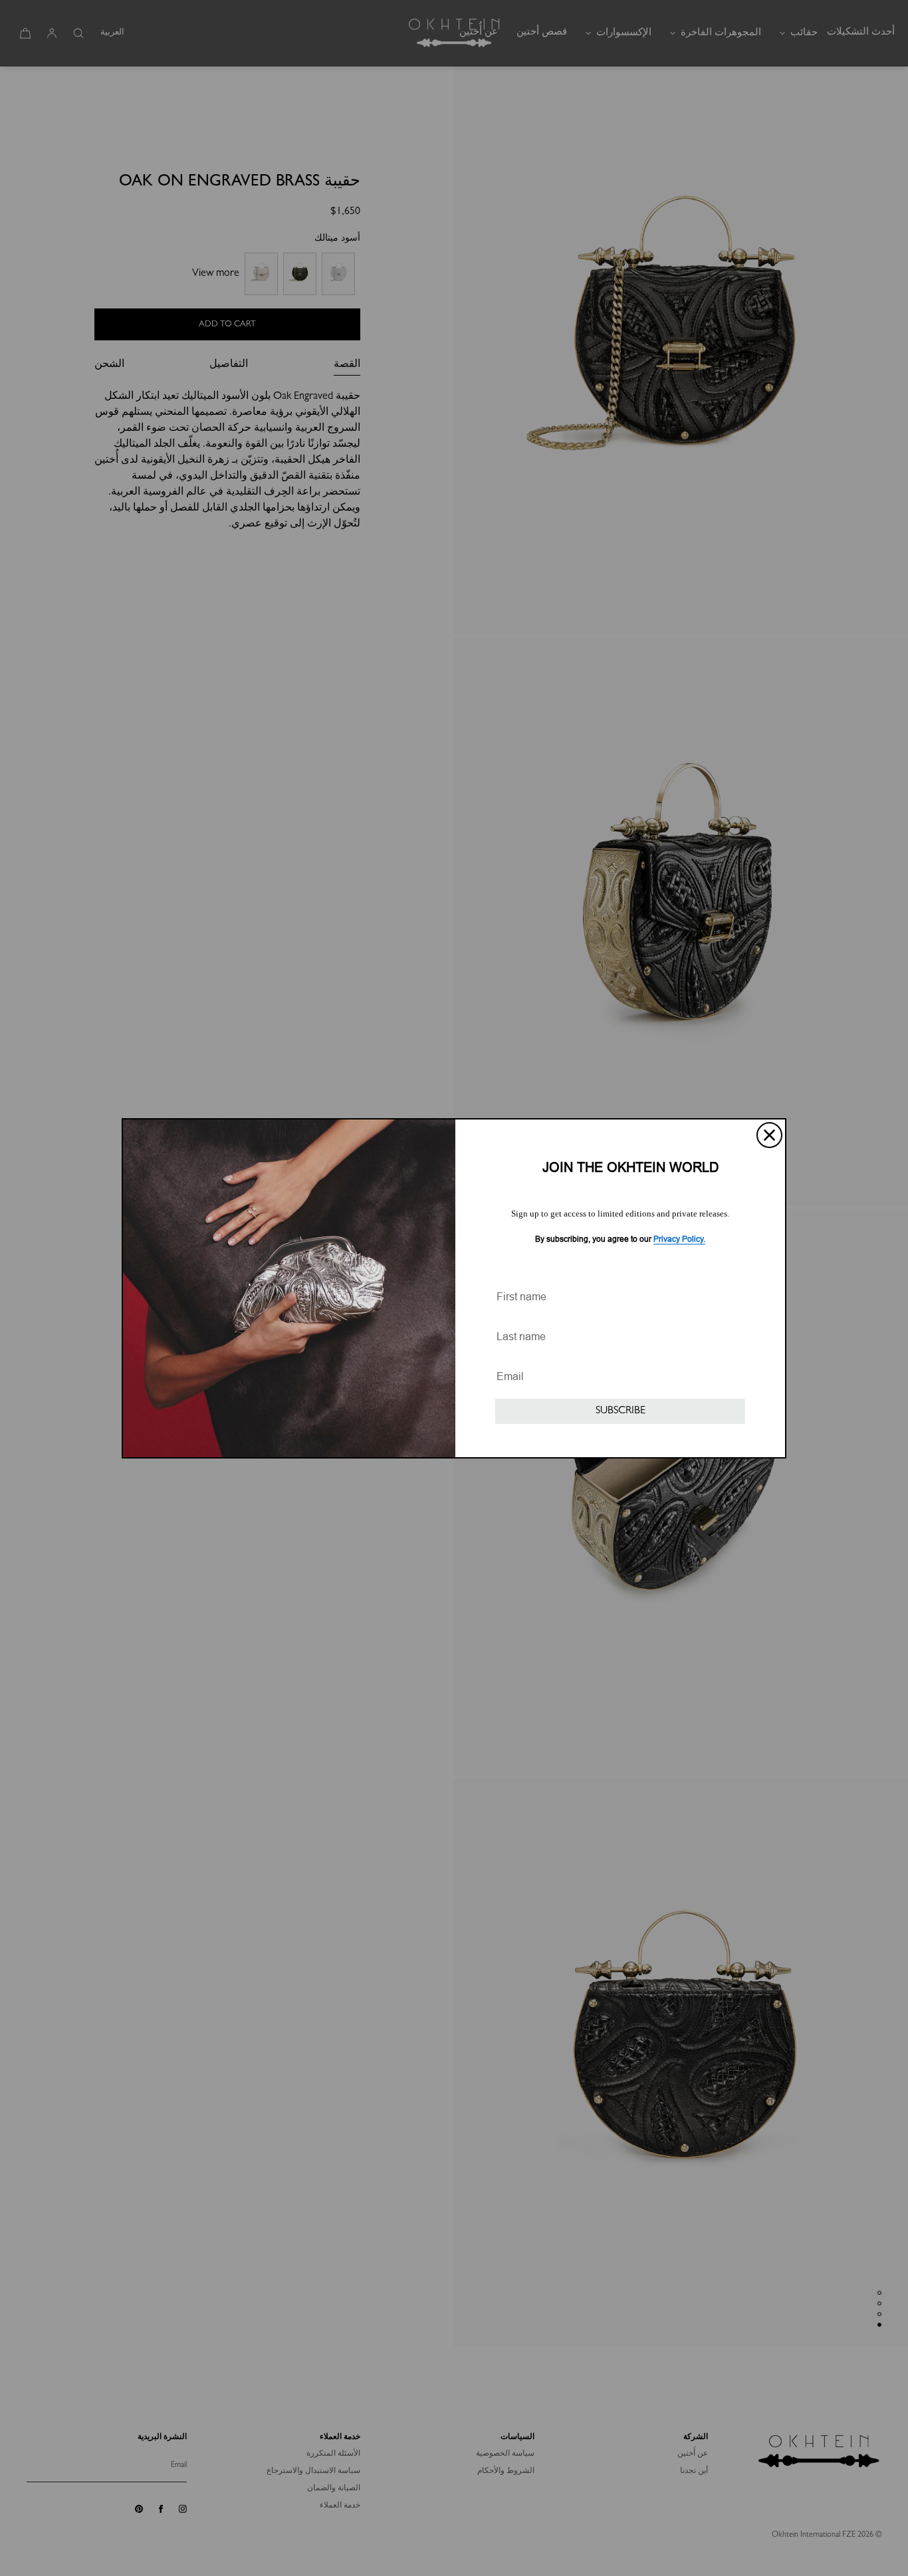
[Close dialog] (769, 1135)
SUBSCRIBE (621, 1411)
